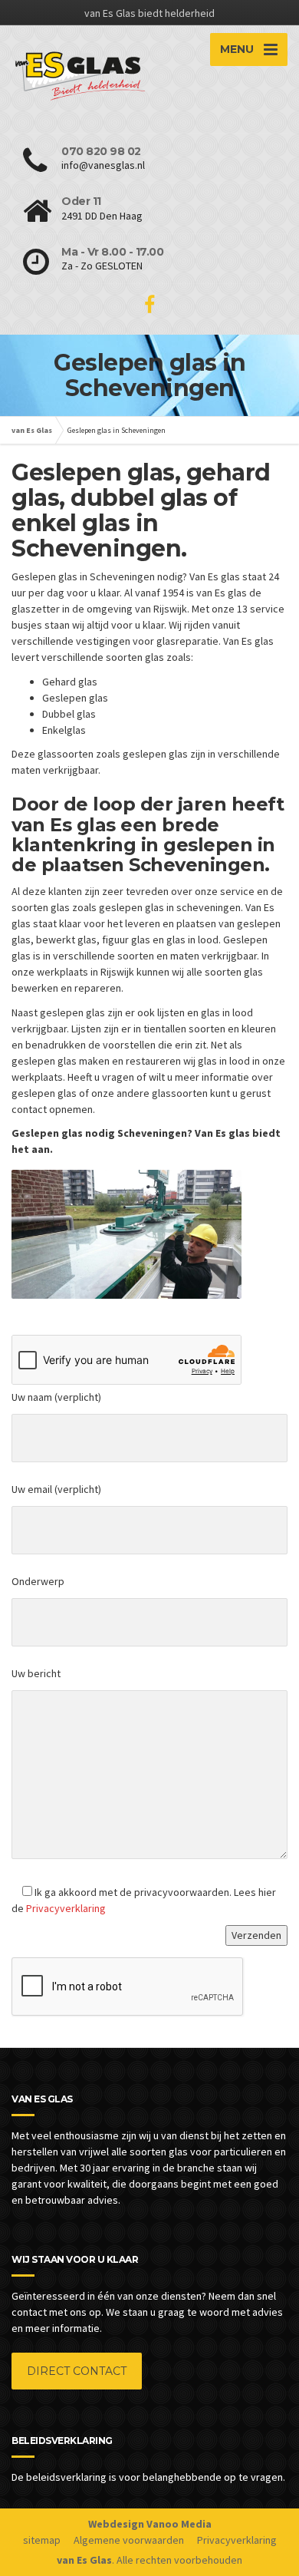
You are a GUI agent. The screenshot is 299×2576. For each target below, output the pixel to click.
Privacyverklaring (66, 1908)
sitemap (42, 2540)
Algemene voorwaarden (129, 2540)
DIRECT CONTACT (77, 2371)
